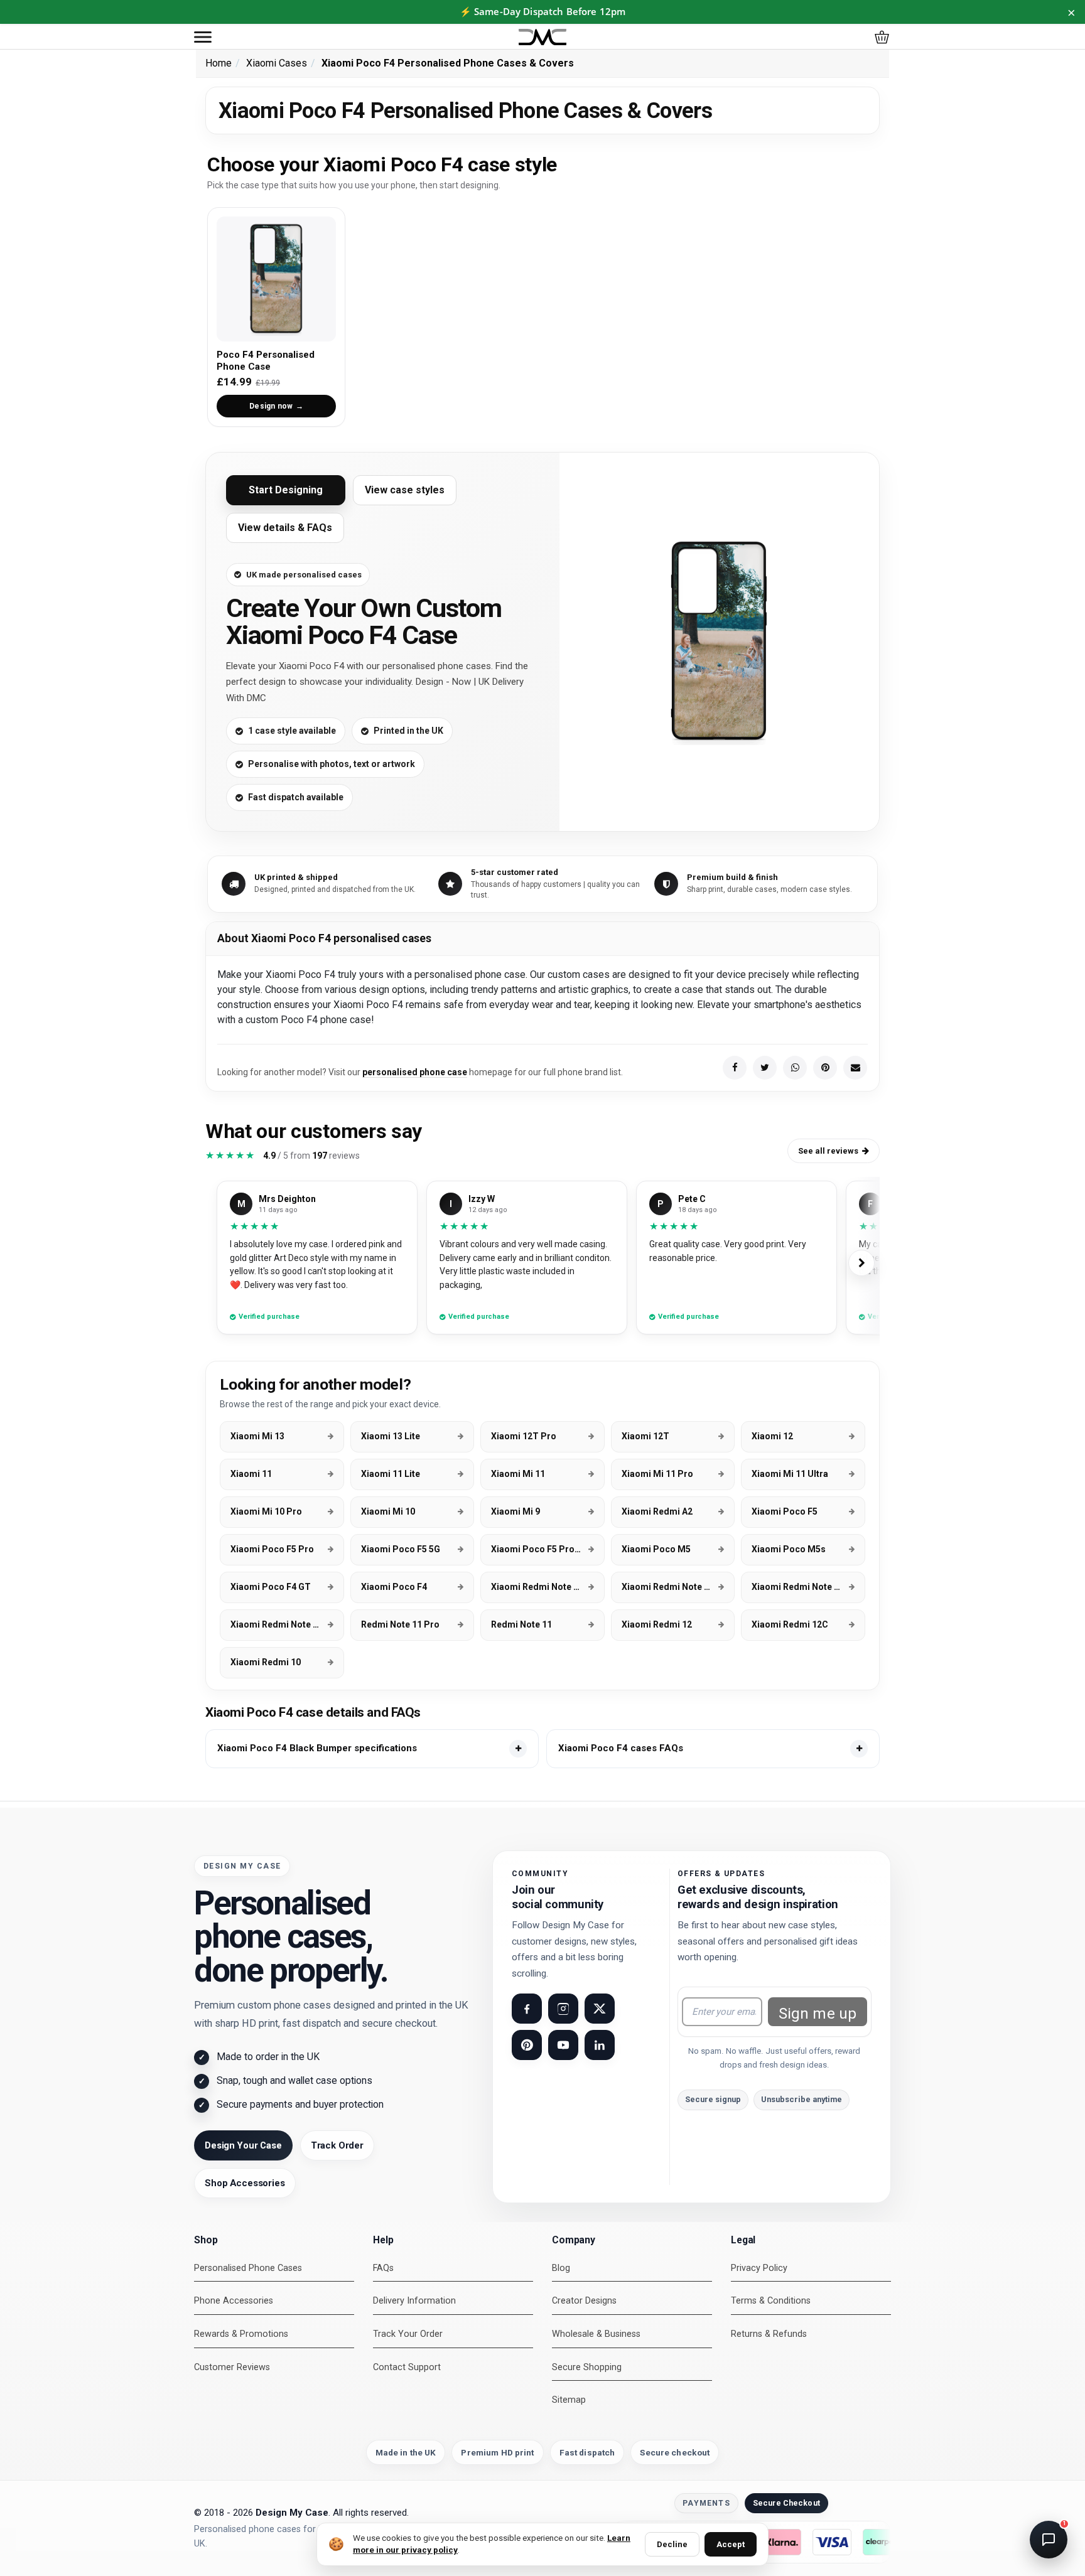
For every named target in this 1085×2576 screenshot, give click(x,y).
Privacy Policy (759, 2268)
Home (219, 63)
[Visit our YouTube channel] (563, 2045)
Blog (561, 2268)
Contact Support (407, 2367)
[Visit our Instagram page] (563, 2009)
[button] (203, 37)
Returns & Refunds (769, 2334)
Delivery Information (414, 2301)
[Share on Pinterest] (825, 1068)
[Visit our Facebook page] (527, 2009)
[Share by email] (855, 1068)
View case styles (405, 490)
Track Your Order (408, 2334)
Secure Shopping (587, 2367)
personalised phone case (415, 1072)
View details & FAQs (285, 528)
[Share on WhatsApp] (795, 1068)
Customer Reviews (232, 2367)
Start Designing (286, 490)
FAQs (383, 2268)
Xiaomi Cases (277, 63)
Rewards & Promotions (241, 2334)
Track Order (337, 2145)
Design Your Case (243, 2145)
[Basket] (882, 37)
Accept (731, 2544)
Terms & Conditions (771, 2301)
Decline (672, 2544)
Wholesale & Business (596, 2334)
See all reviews (828, 1151)
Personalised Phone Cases (248, 2268)
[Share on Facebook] (735, 1068)
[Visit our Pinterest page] (527, 2045)
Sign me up (818, 2014)
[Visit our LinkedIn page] (600, 2045)
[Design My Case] (542, 37)
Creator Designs (584, 2301)
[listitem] (372, 1749)
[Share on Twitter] (765, 1068)
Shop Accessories (245, 2183)
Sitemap (569, 2400)
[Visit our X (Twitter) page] (600, 2009)
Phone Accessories (234, 2301)
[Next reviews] (861, 1263)
